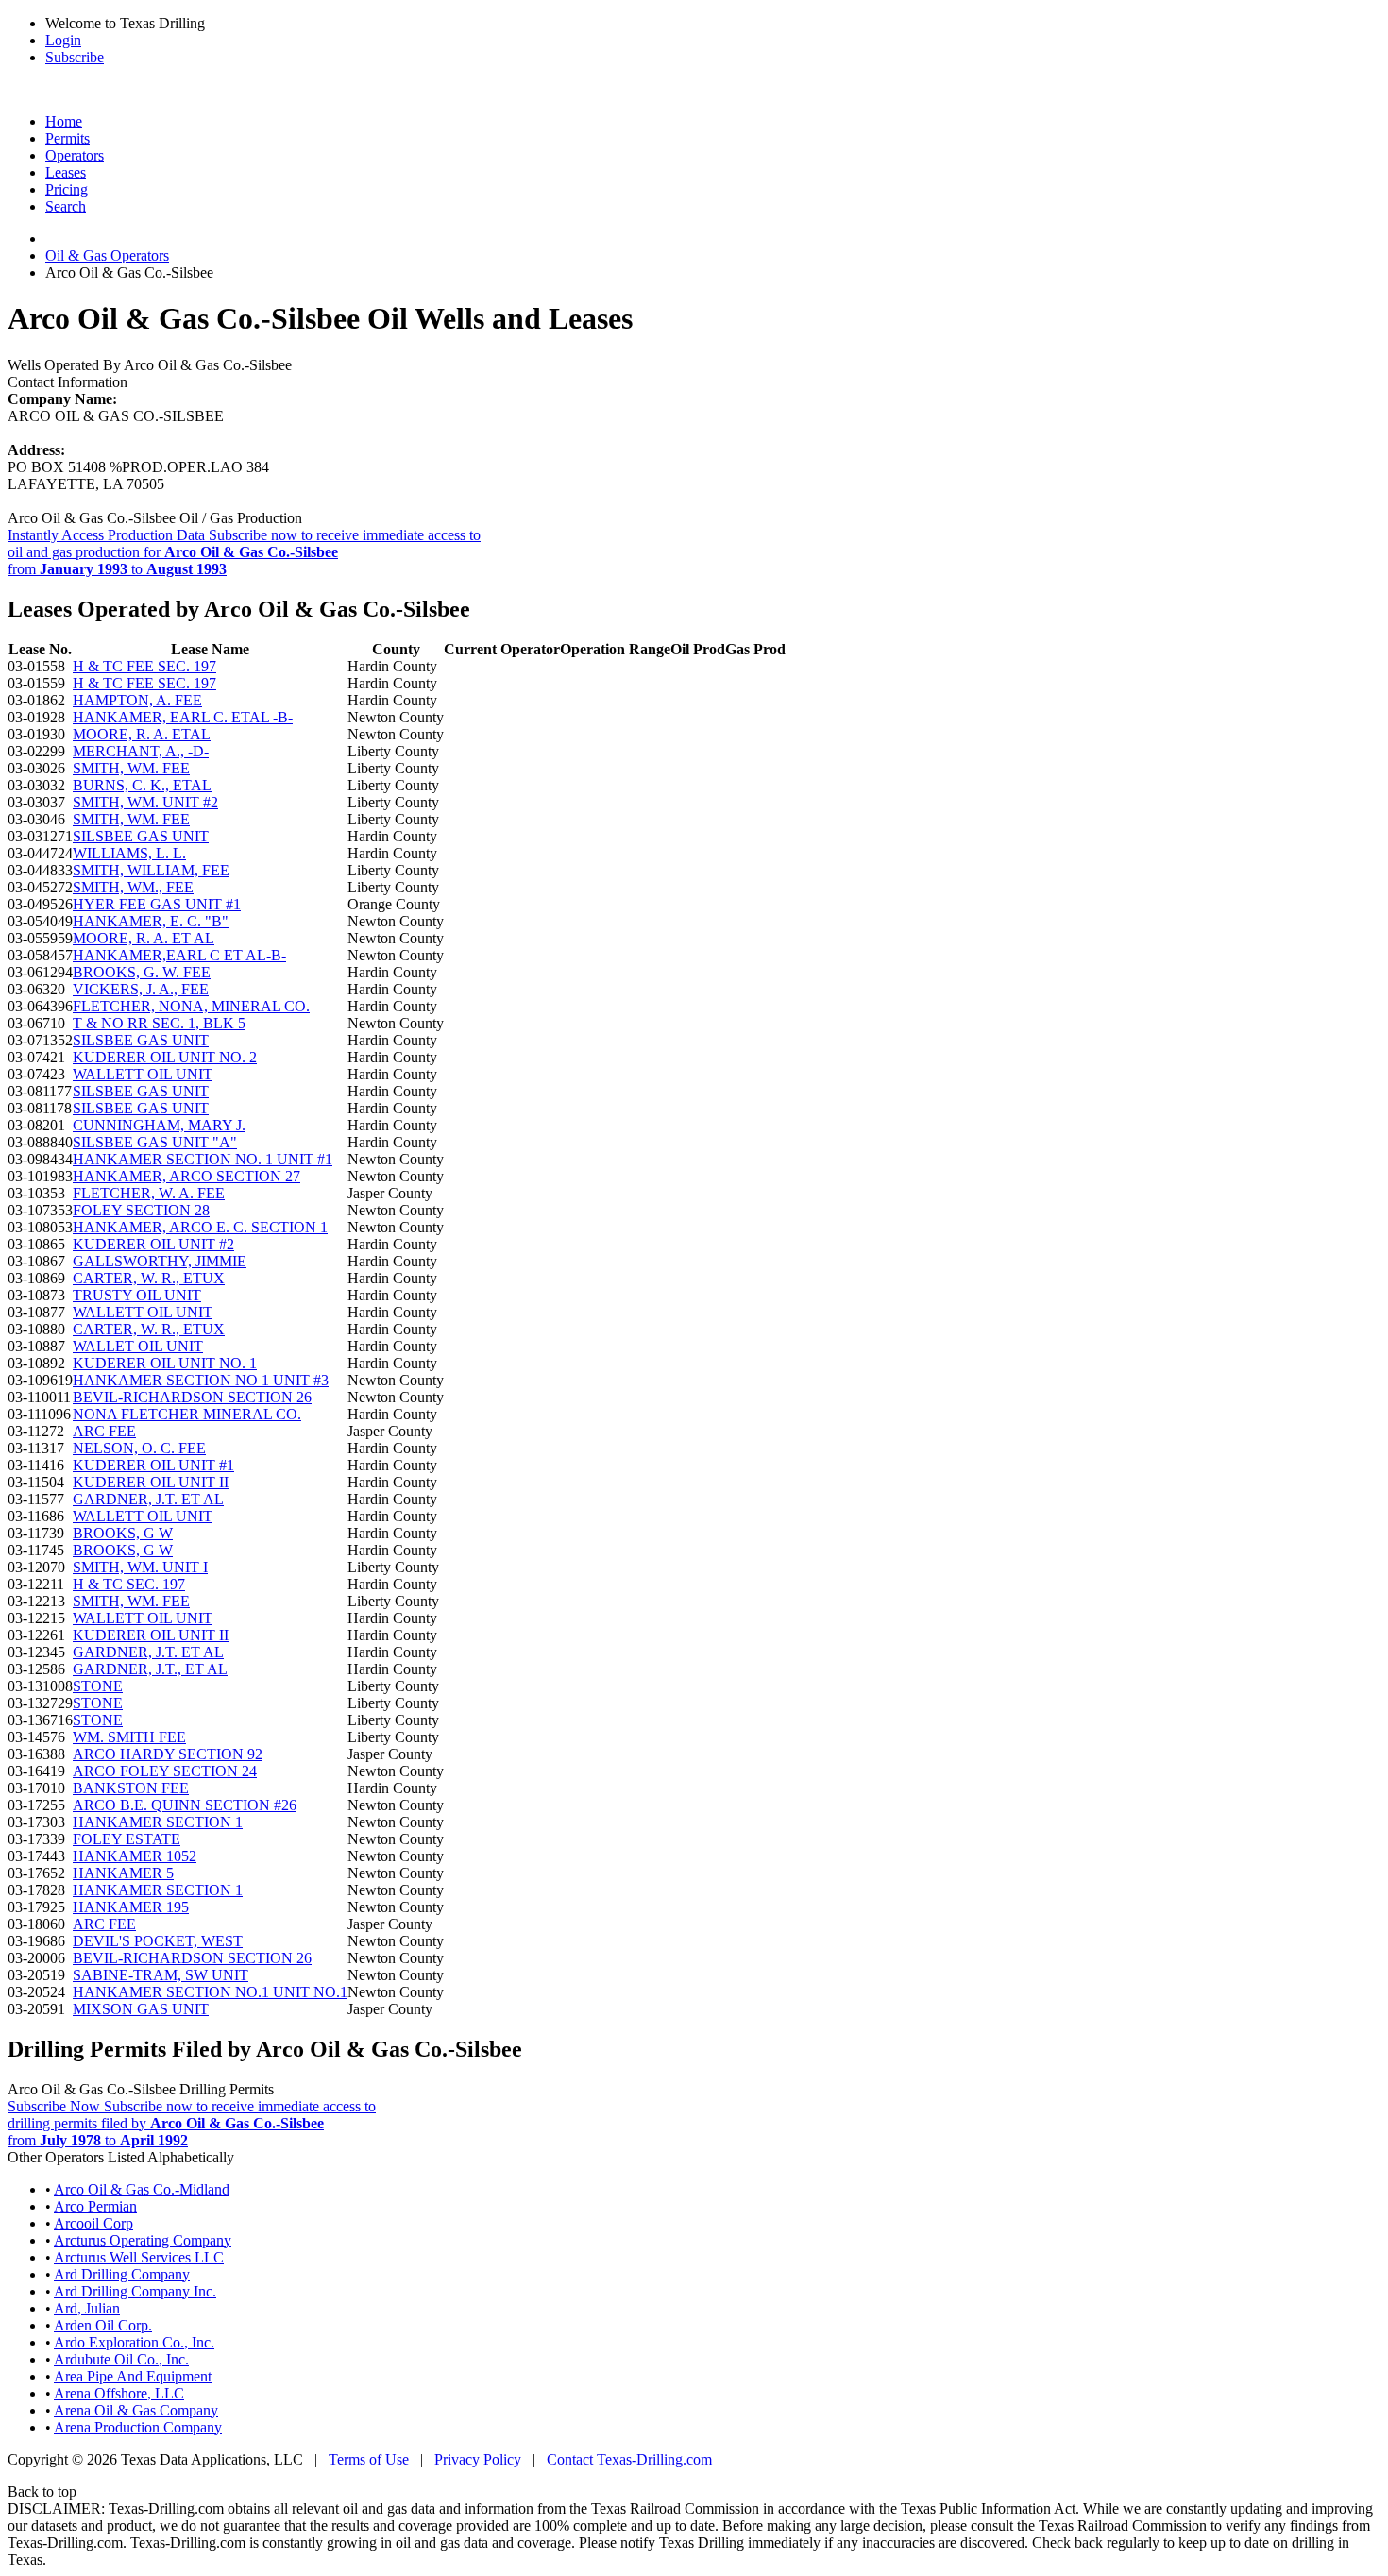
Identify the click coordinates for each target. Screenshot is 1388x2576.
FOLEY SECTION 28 (141, 1210)
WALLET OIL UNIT (138, 1346)
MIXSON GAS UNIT (141, 2009)
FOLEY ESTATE (127, 1839)
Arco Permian (95, 2206)
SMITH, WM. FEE (131, 768)
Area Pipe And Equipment (133, 2376)
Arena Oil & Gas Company (136, 2410)
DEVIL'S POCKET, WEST (158, 1941)
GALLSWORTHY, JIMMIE (160, 1261)
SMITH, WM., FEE (133, 887)
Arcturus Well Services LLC (139, 2257)
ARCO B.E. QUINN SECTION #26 (185, 1805)
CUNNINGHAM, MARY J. (159, 1125)
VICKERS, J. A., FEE (141, 989)
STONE (98, 1686)
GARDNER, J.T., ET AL (150, 1669)
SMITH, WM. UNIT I (140, 1567)
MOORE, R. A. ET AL (144, 938)
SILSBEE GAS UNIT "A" (155, 1142)
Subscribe (75, 57)
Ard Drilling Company (122, 2274)
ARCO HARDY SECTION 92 (168, 1754)
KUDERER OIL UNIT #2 (153, 1244)
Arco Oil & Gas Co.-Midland (142, 2189)
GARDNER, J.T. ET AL (148, 1499)
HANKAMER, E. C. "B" (151, 921)
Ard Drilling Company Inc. (135, 2291)
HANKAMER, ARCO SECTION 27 (186, 1176)
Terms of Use (369, 2459)
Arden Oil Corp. (103, 2325)
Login (63, 40)
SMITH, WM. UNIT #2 (145, 802)
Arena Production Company (138, 2427)
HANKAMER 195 (131, 1907)
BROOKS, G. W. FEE (142, 972)
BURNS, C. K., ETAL (142, 785)
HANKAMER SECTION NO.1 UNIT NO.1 (210, 1992)
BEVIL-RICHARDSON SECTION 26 (192, 1397)
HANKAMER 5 (123, 1873)
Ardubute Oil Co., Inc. (121, 2359)
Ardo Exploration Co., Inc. (134, 2342)
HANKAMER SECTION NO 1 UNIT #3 (201, 1380)
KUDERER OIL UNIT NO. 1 (165, 1363)
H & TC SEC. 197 (129, 1584)
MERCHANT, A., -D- (141, 751)
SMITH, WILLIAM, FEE (151, 870)
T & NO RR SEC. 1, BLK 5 (159, 1023)
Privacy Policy (478, 2459)
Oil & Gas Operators (107, 255)
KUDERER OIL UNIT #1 (153, 1465)
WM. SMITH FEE (129, 1737)
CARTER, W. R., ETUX (149, 1278)
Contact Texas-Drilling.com (629, 2459)
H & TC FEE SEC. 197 (144, 666)
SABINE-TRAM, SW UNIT (161, 1975)
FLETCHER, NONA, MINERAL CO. (191, 1006)
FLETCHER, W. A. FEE (149, 1193)
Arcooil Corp (93, 2223)
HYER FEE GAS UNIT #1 (157, 904)
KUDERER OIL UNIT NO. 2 (165, 1057)
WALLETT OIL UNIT (143, 1074)
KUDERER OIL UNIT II (151, 1482)
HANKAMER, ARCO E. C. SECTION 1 (200, 1227)
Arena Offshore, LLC (119, 2393)
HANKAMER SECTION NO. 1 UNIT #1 (203, 1159)
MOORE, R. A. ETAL (142, 734)
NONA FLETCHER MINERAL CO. (187, 1414)
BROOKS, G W (123, 1533)
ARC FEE (104, 1431)
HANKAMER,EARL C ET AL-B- (179, 955)
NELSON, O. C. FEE (139, 1448)
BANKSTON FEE (131, 1788)
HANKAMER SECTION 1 (158, 1822)
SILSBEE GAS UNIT (141, 836)
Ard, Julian (87, 2308)
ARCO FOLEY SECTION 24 (165, 1771)
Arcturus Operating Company (143, 2240)
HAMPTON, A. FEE (137, 700)
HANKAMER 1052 (135, 1856)
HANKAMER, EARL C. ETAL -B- (183, 717)
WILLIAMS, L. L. (129, 853)
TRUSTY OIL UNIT (137, 1295)
